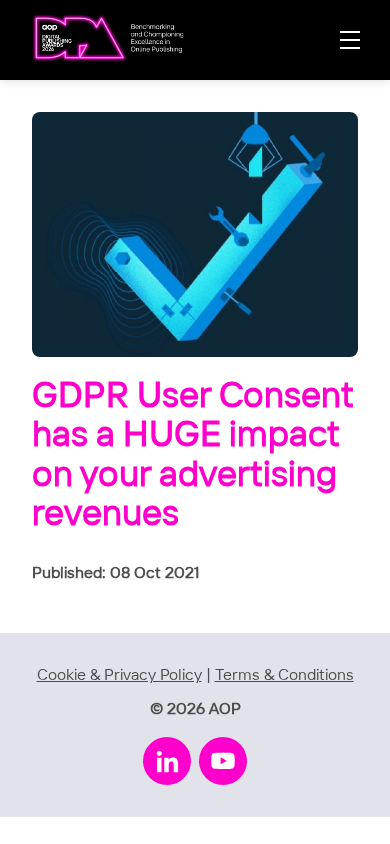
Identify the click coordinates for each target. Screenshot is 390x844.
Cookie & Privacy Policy (119, 675)
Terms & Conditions (284, 675)
